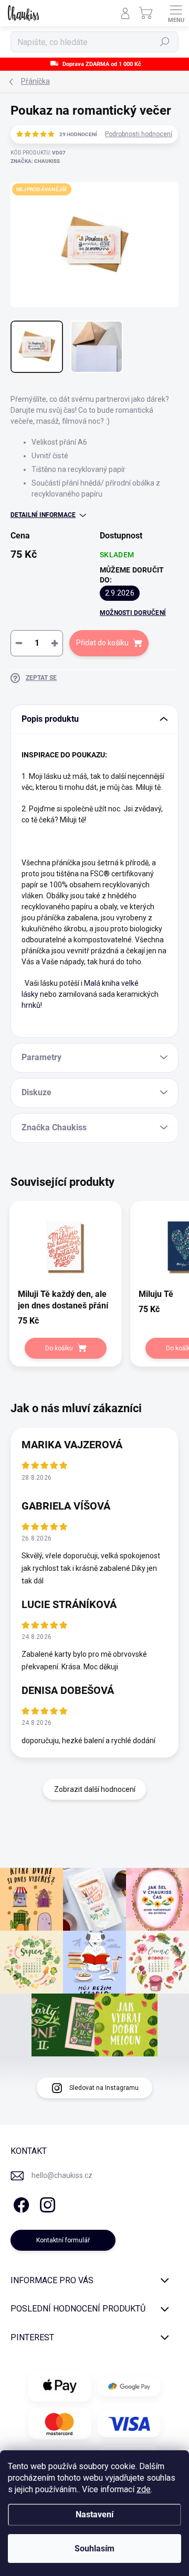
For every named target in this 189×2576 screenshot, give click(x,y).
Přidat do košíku (102, 643)
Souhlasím (94, 2549)
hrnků (31, 1005)
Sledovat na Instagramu (104, 2088)
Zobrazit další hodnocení (95, 1789)
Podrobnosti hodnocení (139, 134)
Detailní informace (43, 515)
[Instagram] (46, 2203)
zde (144, 2489)
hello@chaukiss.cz (62, 2175)
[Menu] (176, 13)
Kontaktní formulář (63, 2240)
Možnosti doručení (133, 613)
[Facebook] (20, 2203)
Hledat (165, 42)
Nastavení (94, 2514)
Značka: (35, 161)
